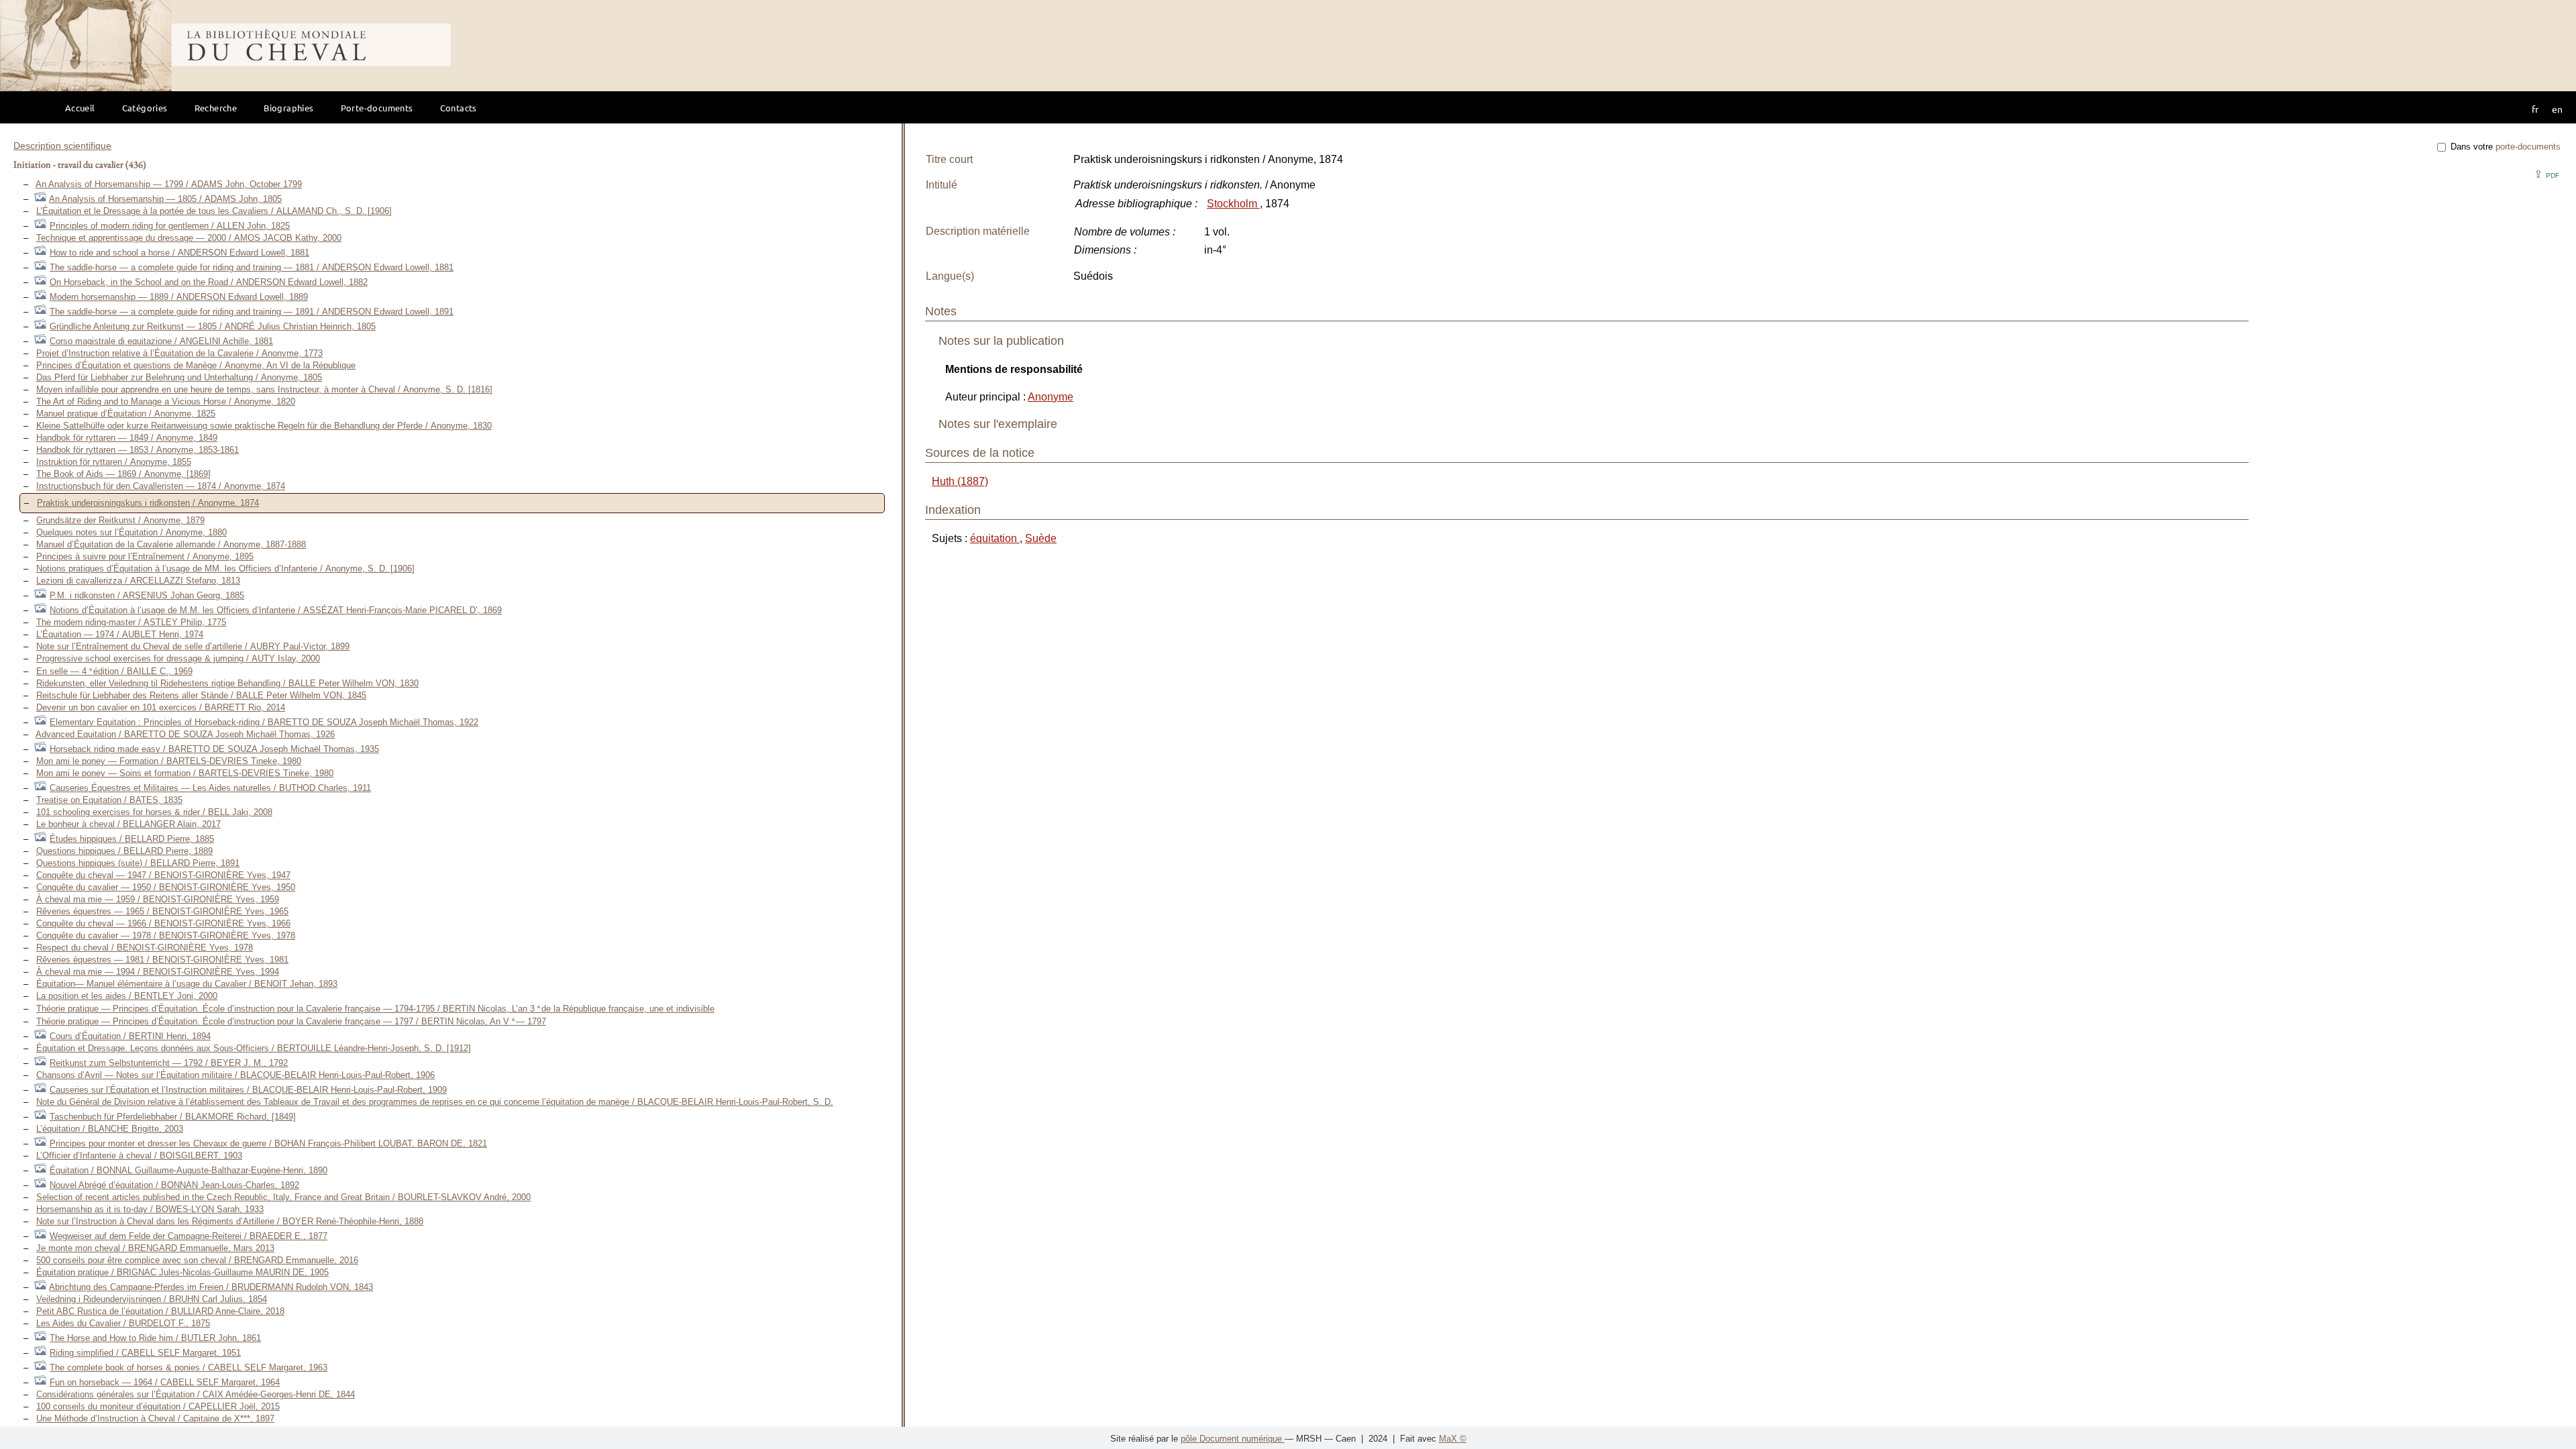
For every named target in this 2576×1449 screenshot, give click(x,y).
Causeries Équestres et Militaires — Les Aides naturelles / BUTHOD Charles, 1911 (210, 788)
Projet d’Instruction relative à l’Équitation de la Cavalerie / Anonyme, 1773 (179, 353)
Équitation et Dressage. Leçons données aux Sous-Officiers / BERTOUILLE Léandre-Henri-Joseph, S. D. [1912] (254, 1048)
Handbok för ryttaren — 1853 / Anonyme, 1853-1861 (138, 450)
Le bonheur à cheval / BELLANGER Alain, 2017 (128, 824)
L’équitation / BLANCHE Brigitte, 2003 (110, 1129)
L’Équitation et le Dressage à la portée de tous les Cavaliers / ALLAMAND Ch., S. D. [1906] (214, 211)
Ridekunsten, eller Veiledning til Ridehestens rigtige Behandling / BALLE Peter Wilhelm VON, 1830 (227, 683)
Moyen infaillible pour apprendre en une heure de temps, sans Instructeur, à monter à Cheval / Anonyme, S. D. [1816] (264, 389)
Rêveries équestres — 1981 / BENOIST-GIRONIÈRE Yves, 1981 (162, 960)
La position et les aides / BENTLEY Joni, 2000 (127, 996)
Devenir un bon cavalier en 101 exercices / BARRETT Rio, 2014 (161, 707)
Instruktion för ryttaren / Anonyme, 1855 (114, 462)
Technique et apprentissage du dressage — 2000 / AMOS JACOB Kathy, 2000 (189, 238)
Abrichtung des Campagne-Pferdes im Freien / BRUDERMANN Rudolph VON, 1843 (211, 1287)
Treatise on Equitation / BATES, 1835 (109, 800)
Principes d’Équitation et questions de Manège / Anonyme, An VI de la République (196, 365)
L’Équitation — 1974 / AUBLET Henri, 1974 (120, 634)
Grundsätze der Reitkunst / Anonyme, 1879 (120, 520)
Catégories (145, 108)
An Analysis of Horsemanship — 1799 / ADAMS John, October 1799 (169, 184)
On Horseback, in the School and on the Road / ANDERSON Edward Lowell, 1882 (209, 282)
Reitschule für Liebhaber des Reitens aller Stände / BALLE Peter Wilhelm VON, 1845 (201, 695)
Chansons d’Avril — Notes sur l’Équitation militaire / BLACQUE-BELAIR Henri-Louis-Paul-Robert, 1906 (235, 1075)
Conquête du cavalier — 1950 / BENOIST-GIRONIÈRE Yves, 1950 (166, 887)
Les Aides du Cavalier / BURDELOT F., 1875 (123, 1323)
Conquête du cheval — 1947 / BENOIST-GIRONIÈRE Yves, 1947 (163, 875)
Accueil (80, 108)
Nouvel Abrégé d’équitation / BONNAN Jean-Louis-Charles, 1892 (174, 1185)
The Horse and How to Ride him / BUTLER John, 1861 (155, 1338)
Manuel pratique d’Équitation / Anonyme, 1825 (126, 414)
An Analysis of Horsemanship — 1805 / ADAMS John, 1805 (165, 199)
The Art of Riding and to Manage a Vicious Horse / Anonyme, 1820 (166, 401)
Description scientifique (62, 146)
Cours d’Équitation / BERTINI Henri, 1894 (130, 1036)
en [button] (2557, 109)
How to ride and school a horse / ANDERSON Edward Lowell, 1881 (179, 253)
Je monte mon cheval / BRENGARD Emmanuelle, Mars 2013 (155, 1248)
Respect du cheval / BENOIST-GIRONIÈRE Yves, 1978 (145, 948)
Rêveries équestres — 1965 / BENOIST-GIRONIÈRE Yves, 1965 (162, 911)
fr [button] (2535, 109)
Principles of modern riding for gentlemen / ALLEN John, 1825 (170, 226)
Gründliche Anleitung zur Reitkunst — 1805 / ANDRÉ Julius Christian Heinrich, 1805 (213, 326)
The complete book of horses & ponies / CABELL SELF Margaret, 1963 (189, 1367)
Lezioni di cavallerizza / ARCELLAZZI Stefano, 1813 (138, 581)
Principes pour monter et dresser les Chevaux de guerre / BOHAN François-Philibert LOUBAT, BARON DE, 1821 (268, 1143)
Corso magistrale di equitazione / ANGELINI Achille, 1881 (161, 341)
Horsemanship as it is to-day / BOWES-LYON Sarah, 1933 (150, 1209)
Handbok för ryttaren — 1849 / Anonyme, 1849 (127, 438)
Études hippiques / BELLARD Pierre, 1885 (132, 839)
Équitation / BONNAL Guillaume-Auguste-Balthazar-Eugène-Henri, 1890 (189, 1170)
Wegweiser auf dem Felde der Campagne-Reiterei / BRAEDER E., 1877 (189, 1236)
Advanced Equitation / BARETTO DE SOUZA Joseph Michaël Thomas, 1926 (185, 734)
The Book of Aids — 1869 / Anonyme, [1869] (123, 474)
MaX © (1453, 1439)
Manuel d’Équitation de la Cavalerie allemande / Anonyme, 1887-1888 (171, 544)
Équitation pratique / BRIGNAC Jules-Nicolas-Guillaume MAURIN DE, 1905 (182, 1272)
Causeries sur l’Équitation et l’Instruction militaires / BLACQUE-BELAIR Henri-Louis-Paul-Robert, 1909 (248, 1090)
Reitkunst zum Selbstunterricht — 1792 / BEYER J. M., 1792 (169, 1063)
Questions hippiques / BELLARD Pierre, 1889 (124, 851)
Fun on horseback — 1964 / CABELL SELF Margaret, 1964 (165, 1382)
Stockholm (1233, 204)
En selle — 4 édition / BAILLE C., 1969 (114, 671)
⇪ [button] (2546, 174)
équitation (995, 538)
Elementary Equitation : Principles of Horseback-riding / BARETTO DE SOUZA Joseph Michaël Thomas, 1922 (264, 722)
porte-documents (2528, 147)
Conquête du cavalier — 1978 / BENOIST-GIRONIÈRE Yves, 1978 (166, 935)
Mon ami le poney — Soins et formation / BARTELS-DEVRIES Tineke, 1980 (185, 773)
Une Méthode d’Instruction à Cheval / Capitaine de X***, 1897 (155, 1418)
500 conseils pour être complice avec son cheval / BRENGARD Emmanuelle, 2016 (197, 1260)
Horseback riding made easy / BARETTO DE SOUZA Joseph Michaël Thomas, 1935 (214, 749)
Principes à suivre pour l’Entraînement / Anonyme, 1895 (145, 556)
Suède (1041, 538)
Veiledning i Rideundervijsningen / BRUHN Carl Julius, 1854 (152, 1299)
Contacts (459, 108)
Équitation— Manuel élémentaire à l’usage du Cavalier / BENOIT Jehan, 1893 (187, 984)
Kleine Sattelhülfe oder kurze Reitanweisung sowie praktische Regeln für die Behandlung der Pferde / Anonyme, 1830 (264, 426)
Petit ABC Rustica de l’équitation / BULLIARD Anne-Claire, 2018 (160, 1311)
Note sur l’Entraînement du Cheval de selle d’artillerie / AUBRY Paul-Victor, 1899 (193, 646)
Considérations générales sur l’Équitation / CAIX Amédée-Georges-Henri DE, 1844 (196, 1394)
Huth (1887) (960, 481)
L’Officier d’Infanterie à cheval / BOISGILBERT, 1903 (139, 1156)
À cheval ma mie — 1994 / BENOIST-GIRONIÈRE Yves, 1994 (158, 972)
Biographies (288, 108)
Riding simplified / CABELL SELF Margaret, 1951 (145, 1353)
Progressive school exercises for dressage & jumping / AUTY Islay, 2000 (178, 658)
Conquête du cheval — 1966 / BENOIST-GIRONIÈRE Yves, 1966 (163, 923)
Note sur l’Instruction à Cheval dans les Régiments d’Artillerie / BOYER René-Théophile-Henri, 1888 (230, 1221)
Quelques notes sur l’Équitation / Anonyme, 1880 (131, 532)
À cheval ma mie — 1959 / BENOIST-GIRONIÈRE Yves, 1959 (158, 899)
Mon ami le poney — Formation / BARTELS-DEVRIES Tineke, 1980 (169, 761)
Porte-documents (377, 108)
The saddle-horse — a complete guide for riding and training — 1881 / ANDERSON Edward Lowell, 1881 (252, 267)
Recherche (216, 108)
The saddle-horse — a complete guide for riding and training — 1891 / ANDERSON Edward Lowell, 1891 (252, 312)
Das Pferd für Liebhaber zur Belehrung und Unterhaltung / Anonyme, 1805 (179, 377)
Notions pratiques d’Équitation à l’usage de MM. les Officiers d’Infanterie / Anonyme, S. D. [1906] (225, 569)
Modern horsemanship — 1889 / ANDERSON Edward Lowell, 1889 (179, 297)
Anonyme (1051, 397)
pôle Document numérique (1233, 1439)
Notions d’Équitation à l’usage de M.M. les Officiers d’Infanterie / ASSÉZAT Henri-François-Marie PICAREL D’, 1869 (276, 610)
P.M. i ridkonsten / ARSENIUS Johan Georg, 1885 (147, 595)
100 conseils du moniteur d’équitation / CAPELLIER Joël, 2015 (158, 1406)
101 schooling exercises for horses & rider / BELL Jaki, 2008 (154, 812)
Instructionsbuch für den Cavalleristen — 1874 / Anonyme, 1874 (161, 486)
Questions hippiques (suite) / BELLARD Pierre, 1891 (138, 863)
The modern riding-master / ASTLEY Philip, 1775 (131, 622)
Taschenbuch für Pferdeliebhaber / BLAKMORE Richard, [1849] (173, 1117)
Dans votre (2504, 147)
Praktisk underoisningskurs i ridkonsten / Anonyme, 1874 (148, 503)
